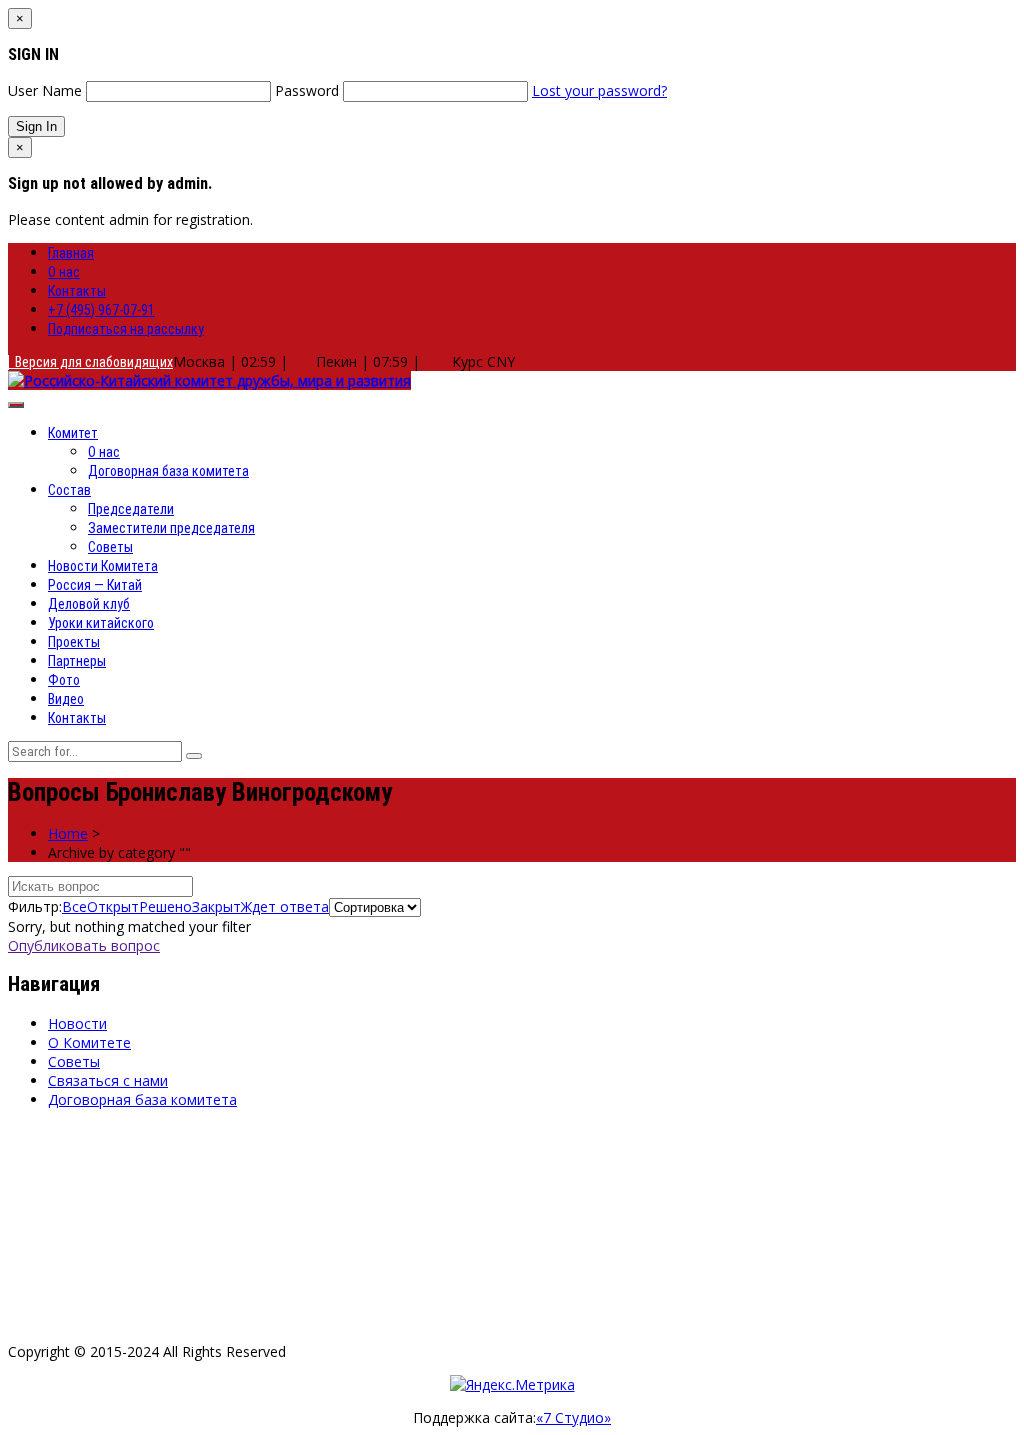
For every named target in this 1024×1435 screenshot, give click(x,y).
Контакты (77, 291)
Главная (71, 253)
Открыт (113, 906)
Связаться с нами (108, 1080)
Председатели (131, 509)
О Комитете (89, 1042)
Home (68, 833)
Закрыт (216, 906)
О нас (64, 272)
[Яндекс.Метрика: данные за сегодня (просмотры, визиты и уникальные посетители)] (512, 1384)
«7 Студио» (573, 1417)
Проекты (74, 642)
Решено (165, 906)
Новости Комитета (103, 566)
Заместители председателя (171, 528)
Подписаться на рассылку (126, 329)
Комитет (73, 433)
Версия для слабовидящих (91, 362)
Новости (77, 1023)
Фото (64, 680)
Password (307, 90)
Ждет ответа (285, 906)
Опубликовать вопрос (84, 945)
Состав (69, 490)
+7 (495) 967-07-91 (101, 310)
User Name (45, 90)
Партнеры (77, 661)
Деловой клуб (89, 604)
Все (74, 906)
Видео (66, 699)
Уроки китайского (101, 623)
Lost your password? (599, 90)
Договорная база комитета (168, 471)
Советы (110, 547)
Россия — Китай (95, 585)
